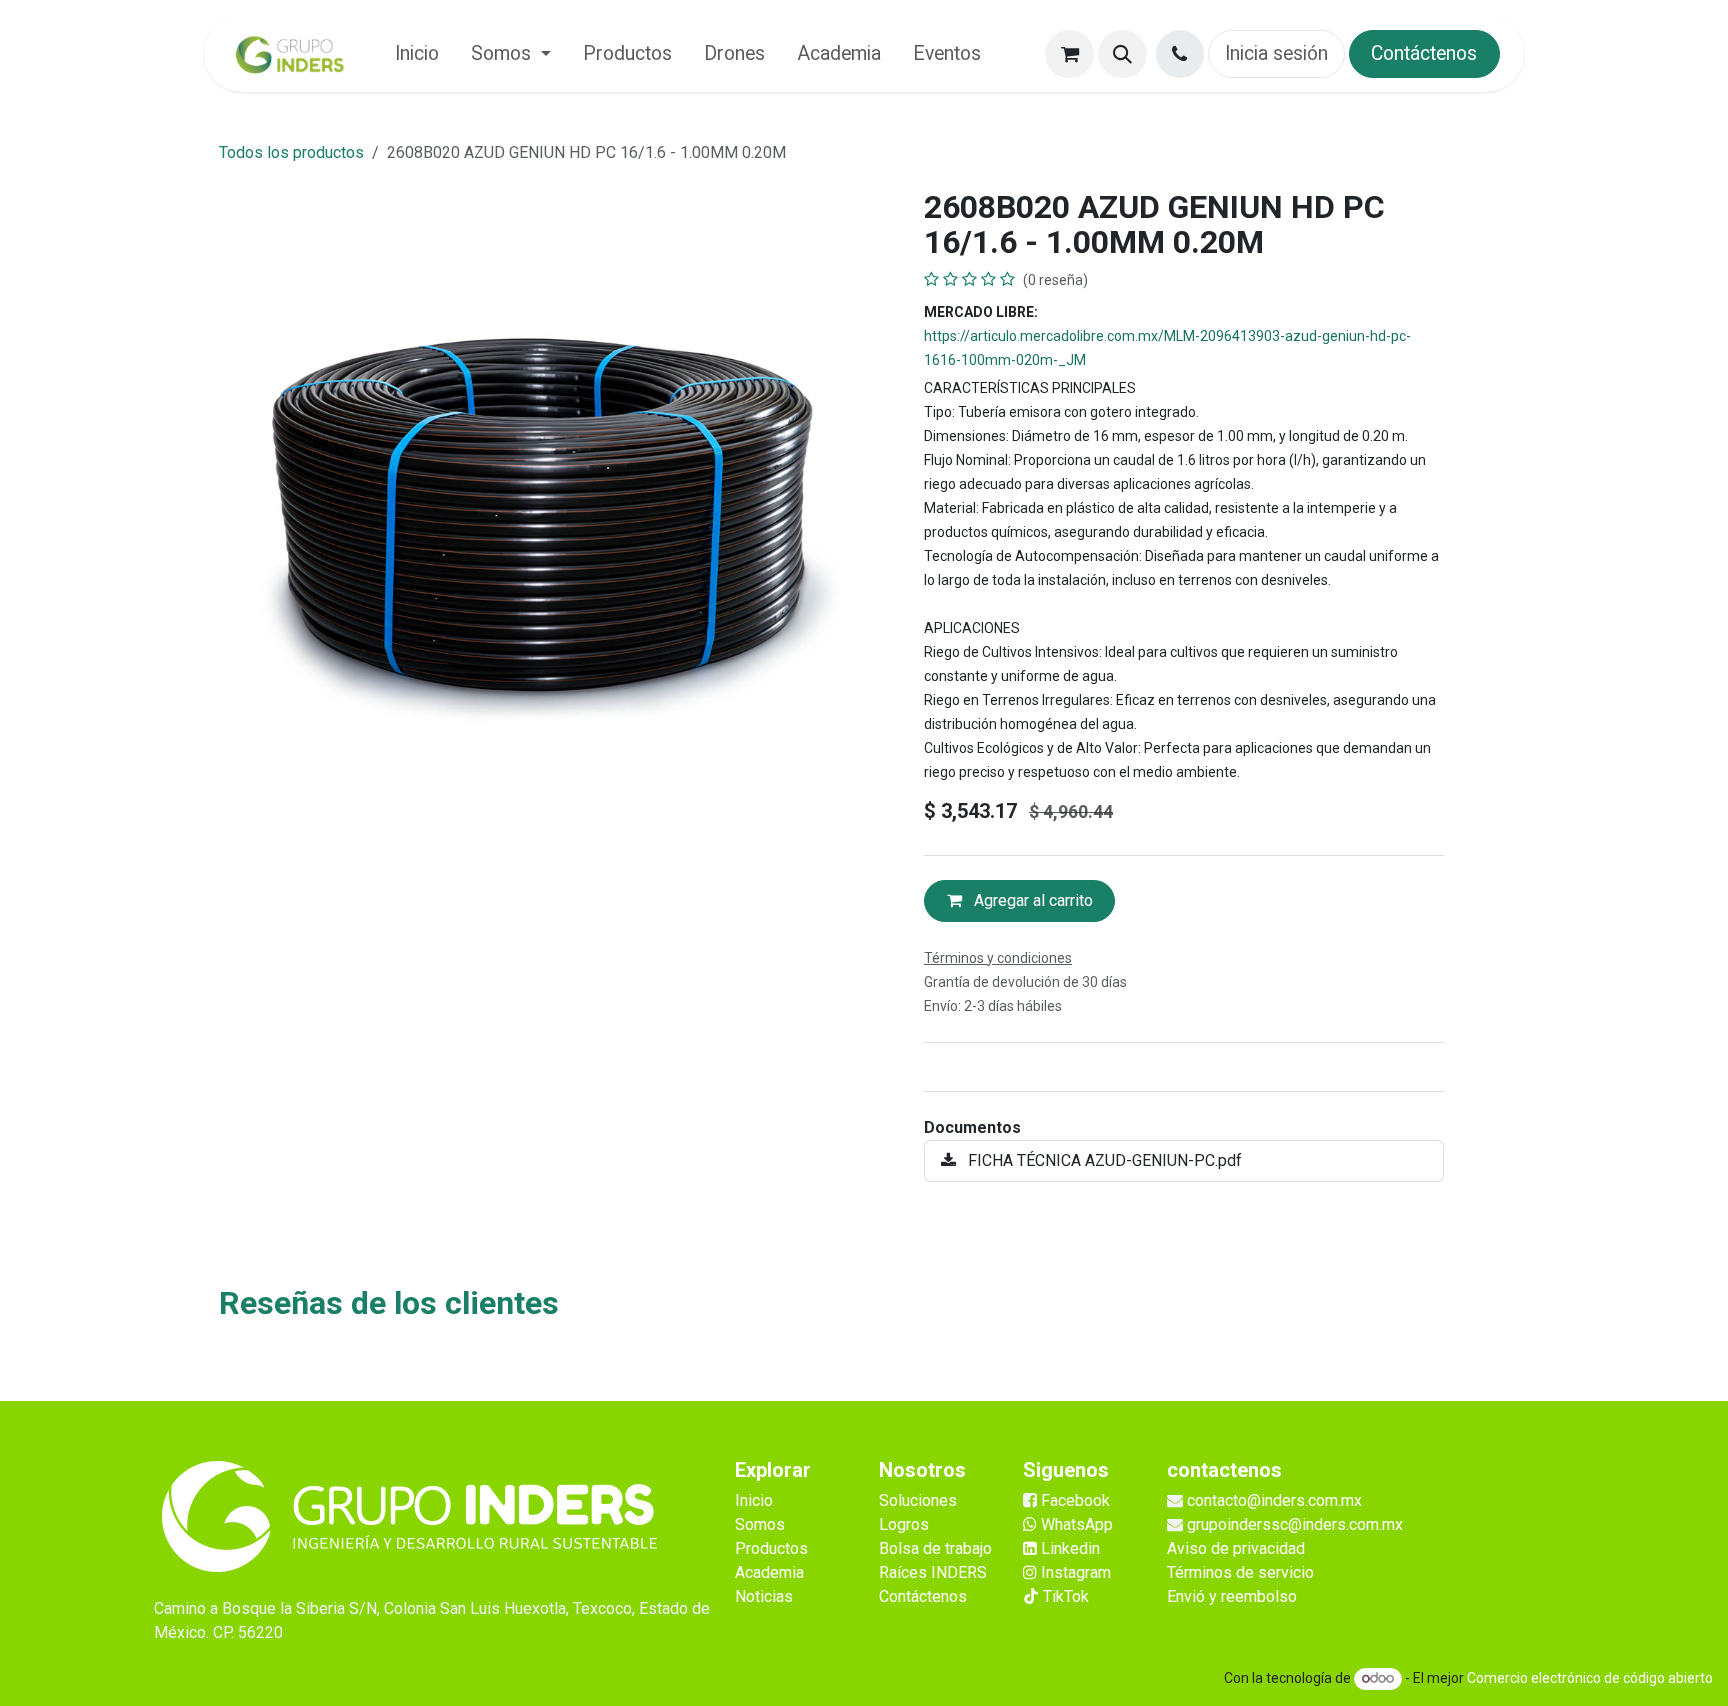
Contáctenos (1424, 53)
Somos (760, 1524)
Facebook (1075, 1500)
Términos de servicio (1240, 1572)
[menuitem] (417, 53)
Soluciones (918, 1500)
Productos (771, 1548)
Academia (769, 1572)
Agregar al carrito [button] (1031, 900)
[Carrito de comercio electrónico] (1069, 54)
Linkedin (1068, 1548)
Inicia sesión (1276, 53)
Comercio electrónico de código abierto (1590, 1678)
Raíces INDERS (933, 1572)
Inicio (754, 1500)
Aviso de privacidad (1236, 1548)
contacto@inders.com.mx (1274, 1500)
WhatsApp (1075, 1524)
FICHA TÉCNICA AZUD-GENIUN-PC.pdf (1103, 1160)
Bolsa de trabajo (935, 1548)
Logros (904, 1524)
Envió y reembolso (1232, 1596)
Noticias (764, 1596)
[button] (1122, 54)
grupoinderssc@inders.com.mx (1295, 1524)
